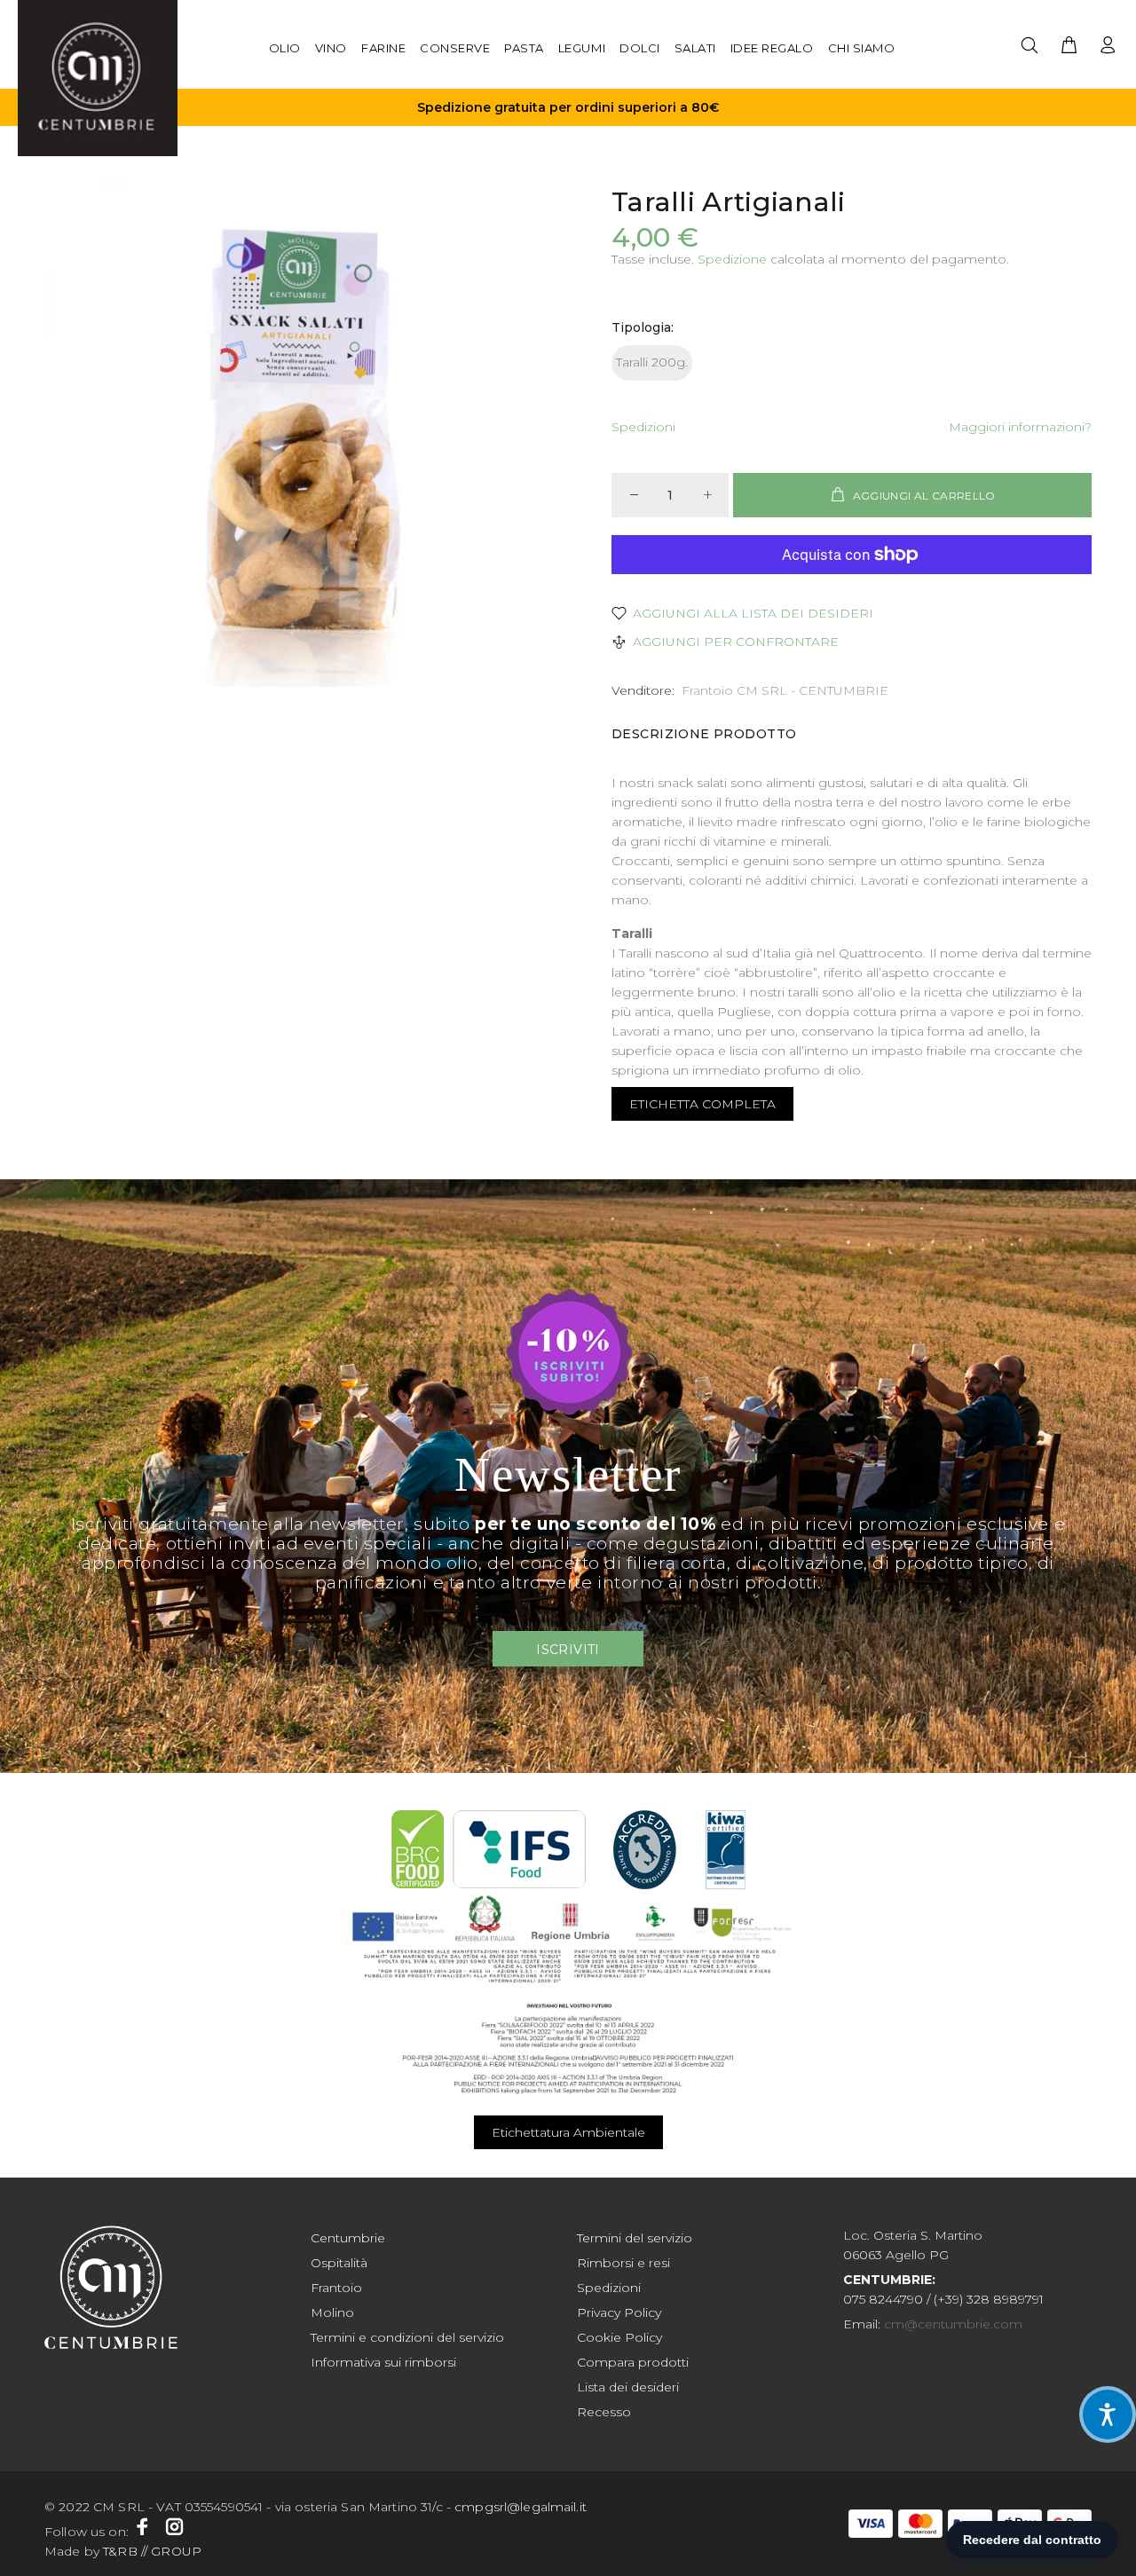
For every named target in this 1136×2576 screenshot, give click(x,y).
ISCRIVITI (568, 1650)
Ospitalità (339, 2263)
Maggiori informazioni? (1020, 427)
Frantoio (336, 2288)
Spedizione (732, 259)
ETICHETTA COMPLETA (702, 1104)
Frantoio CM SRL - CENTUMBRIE (785, 690)
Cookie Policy (619, 2337)
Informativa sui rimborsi (383, 2362)
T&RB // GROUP (152, 2551)
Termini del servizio (635, 2238)
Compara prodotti (633, 2362)
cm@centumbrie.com (953, 2324)
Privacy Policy (619, 2312)
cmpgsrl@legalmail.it (521, 2507)
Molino (332, 2312)
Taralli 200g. (652, 362)
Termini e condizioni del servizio (407, 2337)
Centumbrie (348, 2238)
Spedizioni (643, 427)
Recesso (604, 2412)
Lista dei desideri (628, 2387)
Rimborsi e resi (623, 2263)
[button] (1108, 2415)
